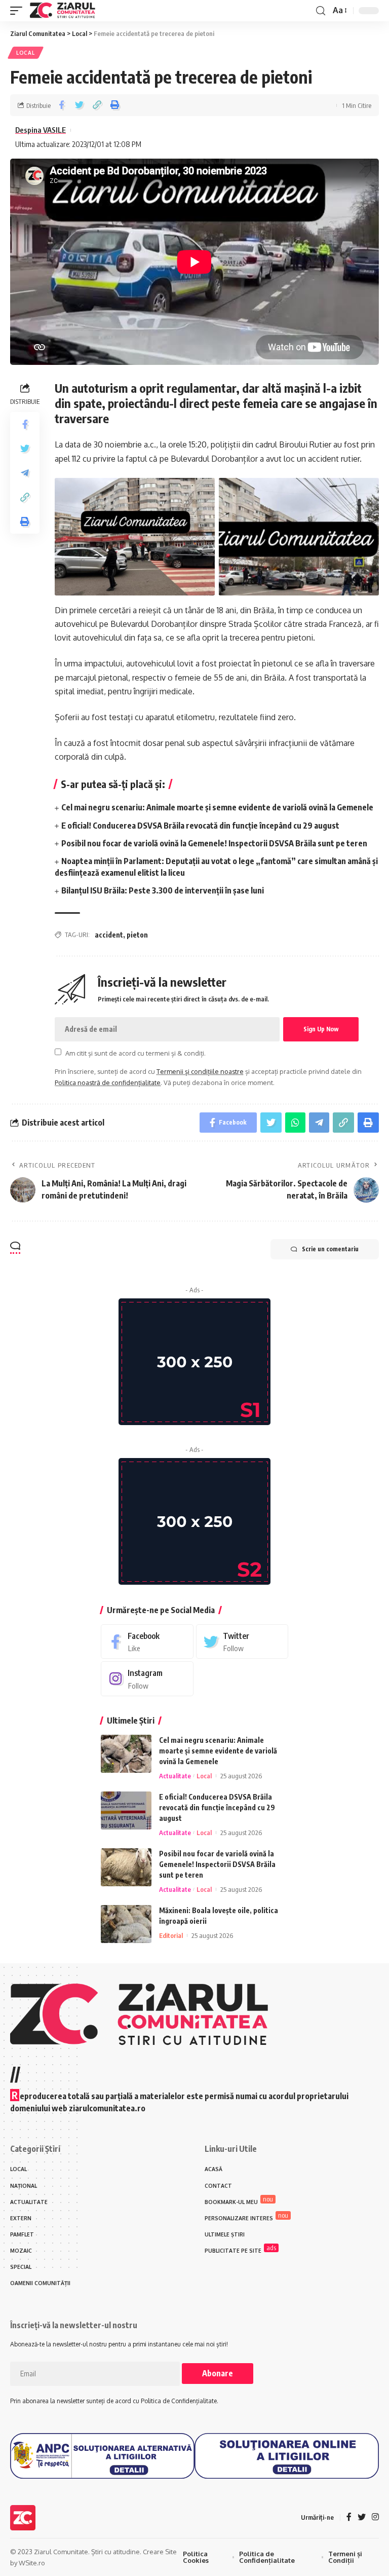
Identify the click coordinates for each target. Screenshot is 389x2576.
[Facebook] (147, 1642)
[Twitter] (242, 1642)
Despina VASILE (41, 130)
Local (26, 53)
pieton (137, 935)
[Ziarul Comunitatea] (63, 11)
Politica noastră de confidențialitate (108, 1082)
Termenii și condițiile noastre (200, 1071)
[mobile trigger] (19, 11)
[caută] (321, 11)
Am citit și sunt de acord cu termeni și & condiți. (135, 1053)
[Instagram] (147, 1679)
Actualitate (175, 1776)
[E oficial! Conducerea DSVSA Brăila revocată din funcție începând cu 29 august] (126, 1810)
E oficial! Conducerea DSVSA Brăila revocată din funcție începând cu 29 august (200, 826)
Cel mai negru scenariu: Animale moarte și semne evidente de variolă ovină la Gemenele (217, 807)
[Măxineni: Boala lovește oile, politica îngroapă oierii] (126, 1924)
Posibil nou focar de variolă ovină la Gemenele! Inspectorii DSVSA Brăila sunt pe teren (214, 843)
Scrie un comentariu (330, 1249)
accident (109, 935)
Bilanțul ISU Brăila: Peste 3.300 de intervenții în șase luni (163, 890)
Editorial (171, 1935)
